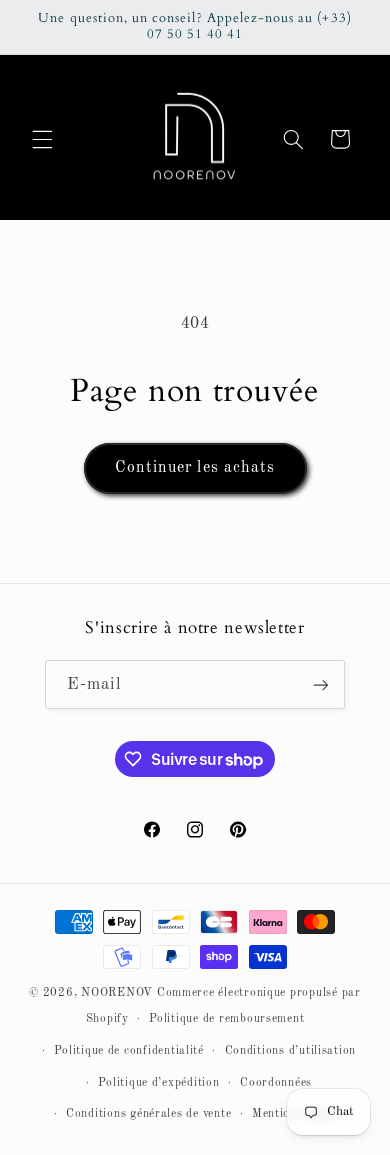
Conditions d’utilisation (291, 1051)
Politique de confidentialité (129, 1051)
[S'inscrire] (321, 684)
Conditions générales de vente (148, 1114)
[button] (42, 139)
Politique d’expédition (158, 1083)
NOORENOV (117, 993)
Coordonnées (276, 1083)
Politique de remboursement (226, 1019)
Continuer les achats (195, 468)
